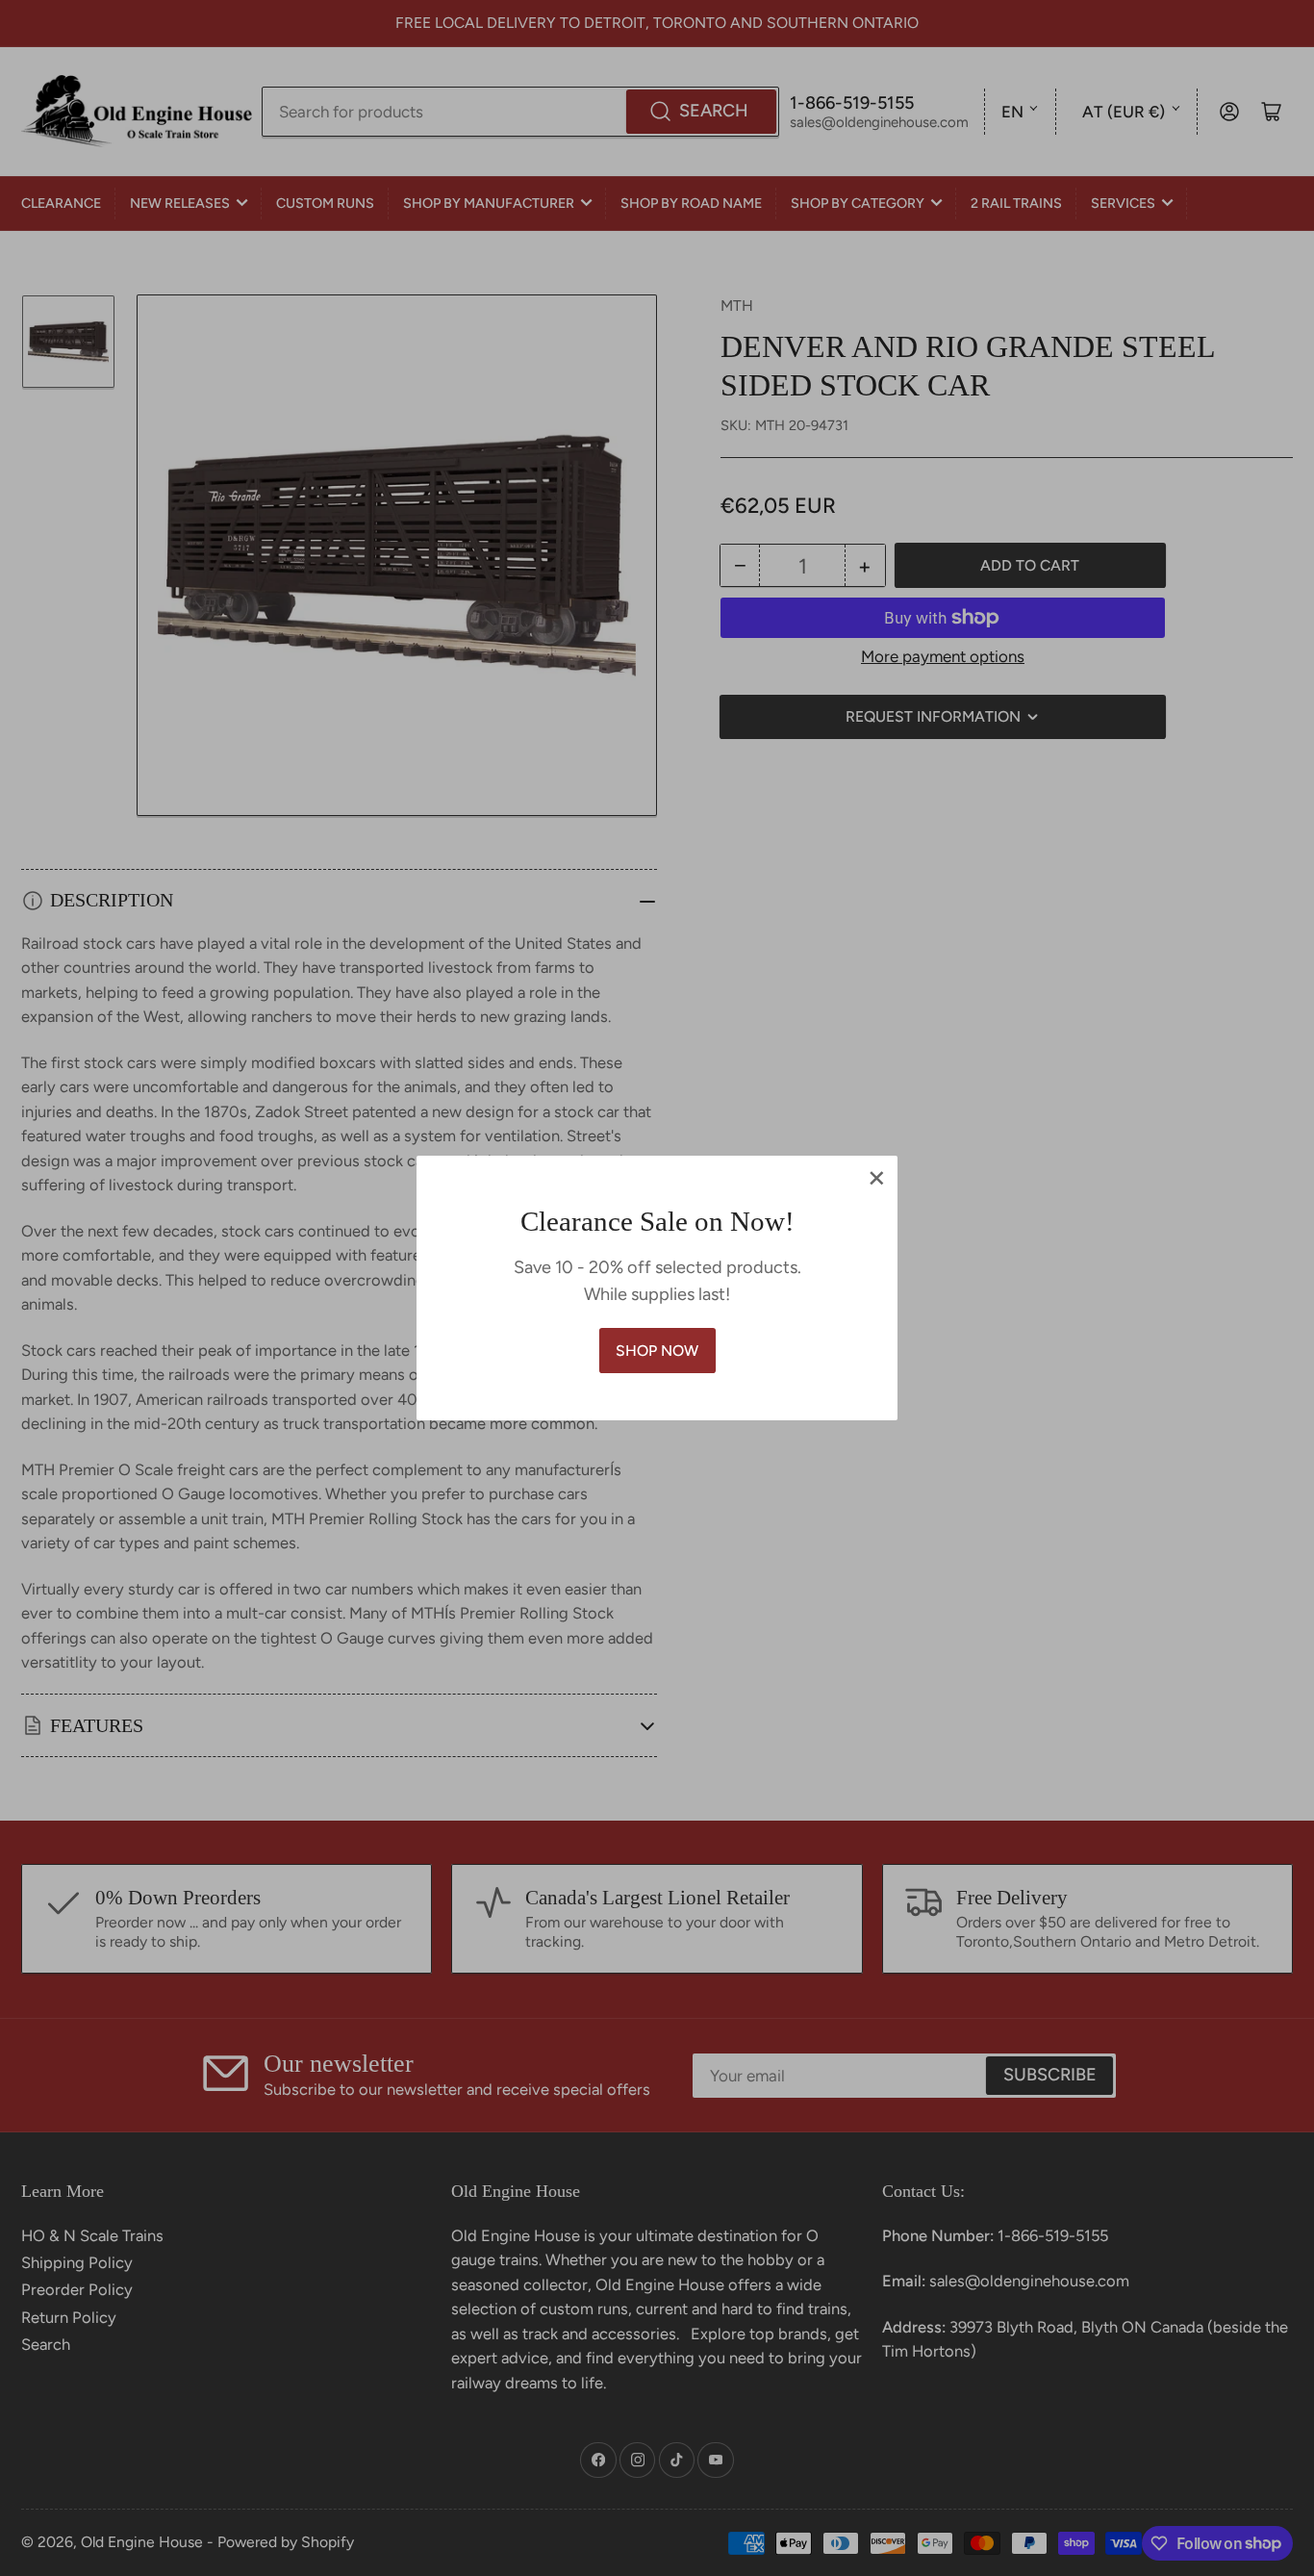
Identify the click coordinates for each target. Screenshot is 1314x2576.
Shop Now (657, 1351)
